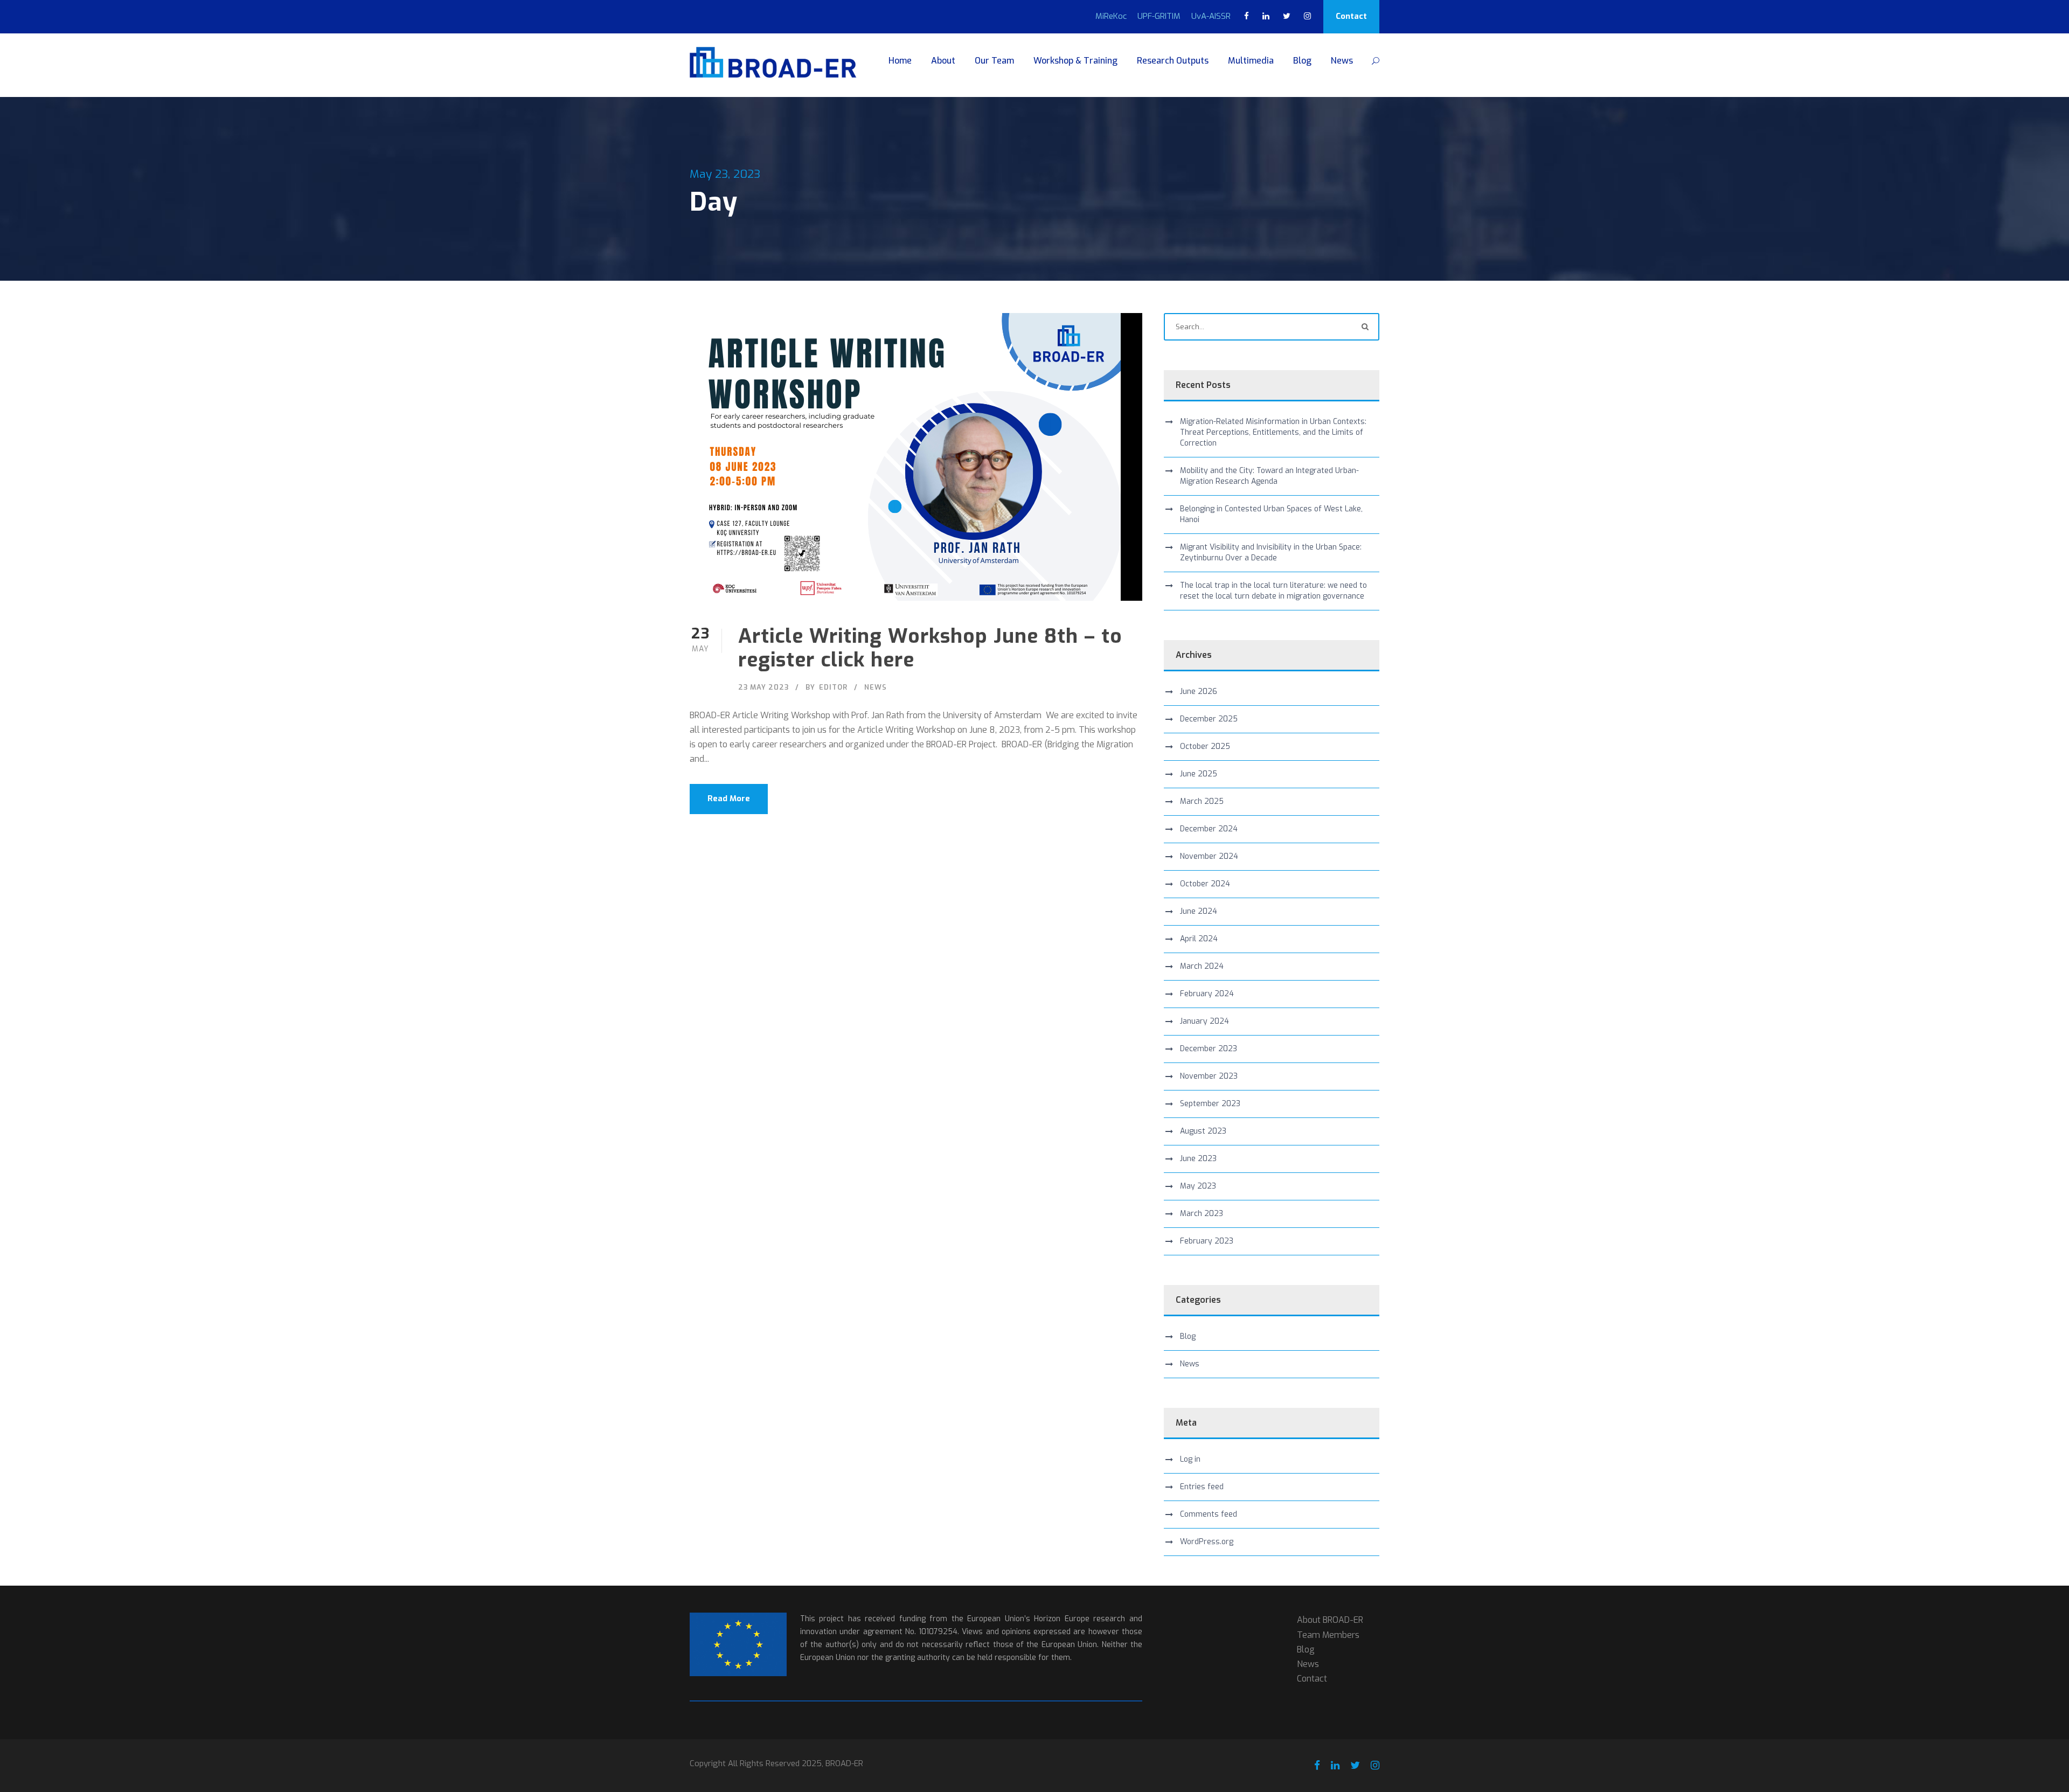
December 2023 (1209, 1049)
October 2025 (1205, 746)
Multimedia (1251, 61)
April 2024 (1199, 939)
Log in (1190, 1459)
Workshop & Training (1075, 61)
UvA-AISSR (1211, 16)
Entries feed (1202, 1487)
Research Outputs (1173, 61)
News (1342, 61)
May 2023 (1198, 1186)
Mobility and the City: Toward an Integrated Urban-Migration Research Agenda (1269, 476)
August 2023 (1203, 1131)
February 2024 (1207, 994)
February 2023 (1207, 1241)
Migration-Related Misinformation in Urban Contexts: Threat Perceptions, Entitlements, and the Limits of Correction (1273, 432)
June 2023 (1198, 1159)
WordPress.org (1207, 1542)
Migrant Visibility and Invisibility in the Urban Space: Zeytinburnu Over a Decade (1271, 553)
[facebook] (1247, 16)
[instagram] (1307, 16)
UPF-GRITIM (1159, 16)
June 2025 (1199, 774)
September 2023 (1210, 1104)
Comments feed (1209, 1514)
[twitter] (1287, 16)
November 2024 (1209, 856)
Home (900, 61)
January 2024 (1204, 1021)
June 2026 (1199, 692)
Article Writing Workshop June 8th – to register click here (930, 648)
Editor (833, 687)
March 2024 (1202, 966)
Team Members (1328, 1635)
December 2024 (1209, 829)
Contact (1351, 16)
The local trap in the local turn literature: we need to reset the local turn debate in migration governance (1273, 591)
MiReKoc (1111, 16)
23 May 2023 (763, 687)
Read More (729, 798)
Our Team (994, 61)
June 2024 (1199, 911)
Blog (1302, 61)
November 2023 (1209, 1076)
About (943, 61)
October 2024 (1205, 884)
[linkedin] (1266, 16)
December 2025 (1209, 719)
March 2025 (1202, 801)
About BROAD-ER (1330, 1620)
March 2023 (1202, 1214)
